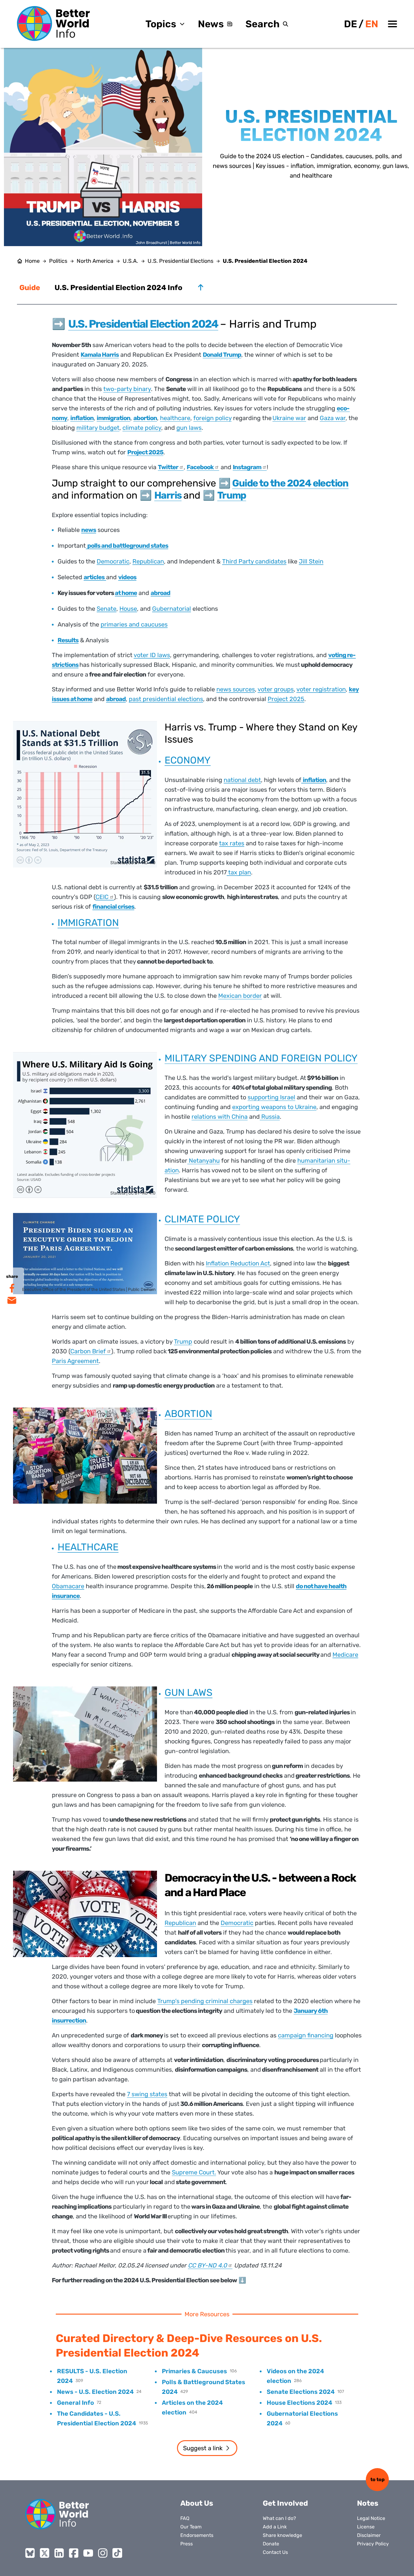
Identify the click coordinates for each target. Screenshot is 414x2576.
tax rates (232, 843)
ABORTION (188, 1414)
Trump (183, 1341)
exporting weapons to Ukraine (274, 1107)
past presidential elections (166, 699)
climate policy (142, 428)
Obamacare (68, 1586)
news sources (236, 689)
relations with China (220, 1117)
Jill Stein (311, 561)
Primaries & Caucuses (194, 2371)
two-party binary (127, 389)
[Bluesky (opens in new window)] (30, 2553)
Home (32, 261)
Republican (148, 561)
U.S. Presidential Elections (180, 261)
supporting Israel (271, 1097)
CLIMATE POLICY (202, 1219)
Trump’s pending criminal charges (205, 2001)
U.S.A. (130, 261)
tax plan (239, 872)
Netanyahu (204, 1161)
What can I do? (279, 2518)
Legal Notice (371, 2518)
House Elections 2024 (299, 2403)
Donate (271, 2544)
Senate (107, 609)
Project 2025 (286, 699)
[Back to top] (201, 287)
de (351, 24)
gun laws (189, 428)
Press (187, 2544)
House (128, 609)
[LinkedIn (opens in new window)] (59, 2553)
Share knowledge (282, 2535)
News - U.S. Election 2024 (95, 2392)
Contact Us (275, 2552)
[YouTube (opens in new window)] (88, 2553)
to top (377, 2479)
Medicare (345, 1655)
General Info (75, 2403)
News (211, 24)
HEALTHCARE (88, 1547)
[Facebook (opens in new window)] (74, 2553)
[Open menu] (392, 24)
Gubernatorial (172, 609)
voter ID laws (152, 655)
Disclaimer (369, 2535)
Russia (270, 1117)
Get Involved (285, 2503)
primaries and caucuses (134, 624)
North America (95, 261)
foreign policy (212, 418)
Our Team (191, 2527)
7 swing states (147, 2094)
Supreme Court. (194, 2172)
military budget (98, 428)
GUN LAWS (189, 1692)
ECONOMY (188, 760)
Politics (58, 261)
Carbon (88, 1351)
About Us (197, 2503)
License (366, 2527)
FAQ (185, 2518)
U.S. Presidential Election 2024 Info (119, 288)
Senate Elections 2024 (301, 2392)
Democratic (113, 561)
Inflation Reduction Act (238, 1263)
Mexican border (240, 996)
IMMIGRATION (88, 923)
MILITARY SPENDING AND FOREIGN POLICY (261, 1058)
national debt (242, 780)
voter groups (276, 689)
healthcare (175, 418)
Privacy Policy (373, 2544)
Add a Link (275, 2527)
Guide (30, 288)
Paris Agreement (75, 1361)
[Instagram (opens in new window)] (103, 2553)
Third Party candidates (254, 561)
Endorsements (197, 2535)
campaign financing (306, 2035)
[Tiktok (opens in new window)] (117, 2553)
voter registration (321, 689)
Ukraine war (289, 418)
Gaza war (333, 418)
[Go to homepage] (53, 23)
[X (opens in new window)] (45, 2553)
